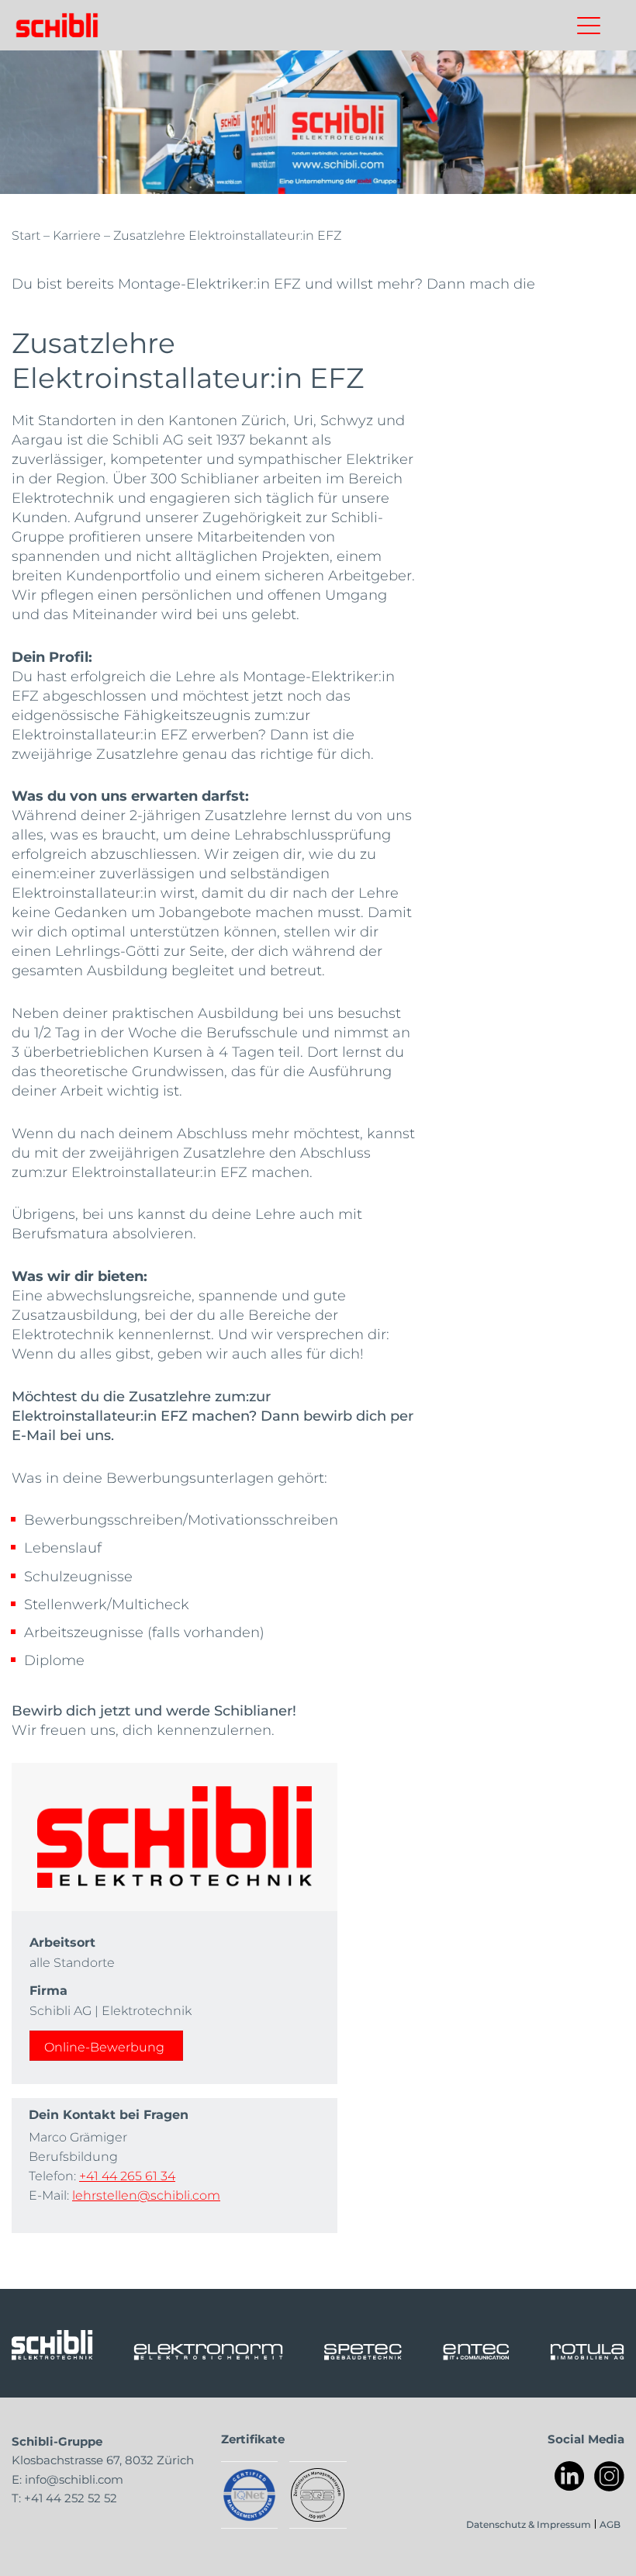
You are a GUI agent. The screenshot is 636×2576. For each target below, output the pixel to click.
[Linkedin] (570, 2476)
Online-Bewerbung (104, 2046)
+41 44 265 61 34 (127, 2175)
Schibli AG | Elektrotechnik (111, 2010)
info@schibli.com (74, 2479)
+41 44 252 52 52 (71, 2498)
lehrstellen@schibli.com (146, 2195)
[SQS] (318, 2495)
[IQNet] (249, 2495)
